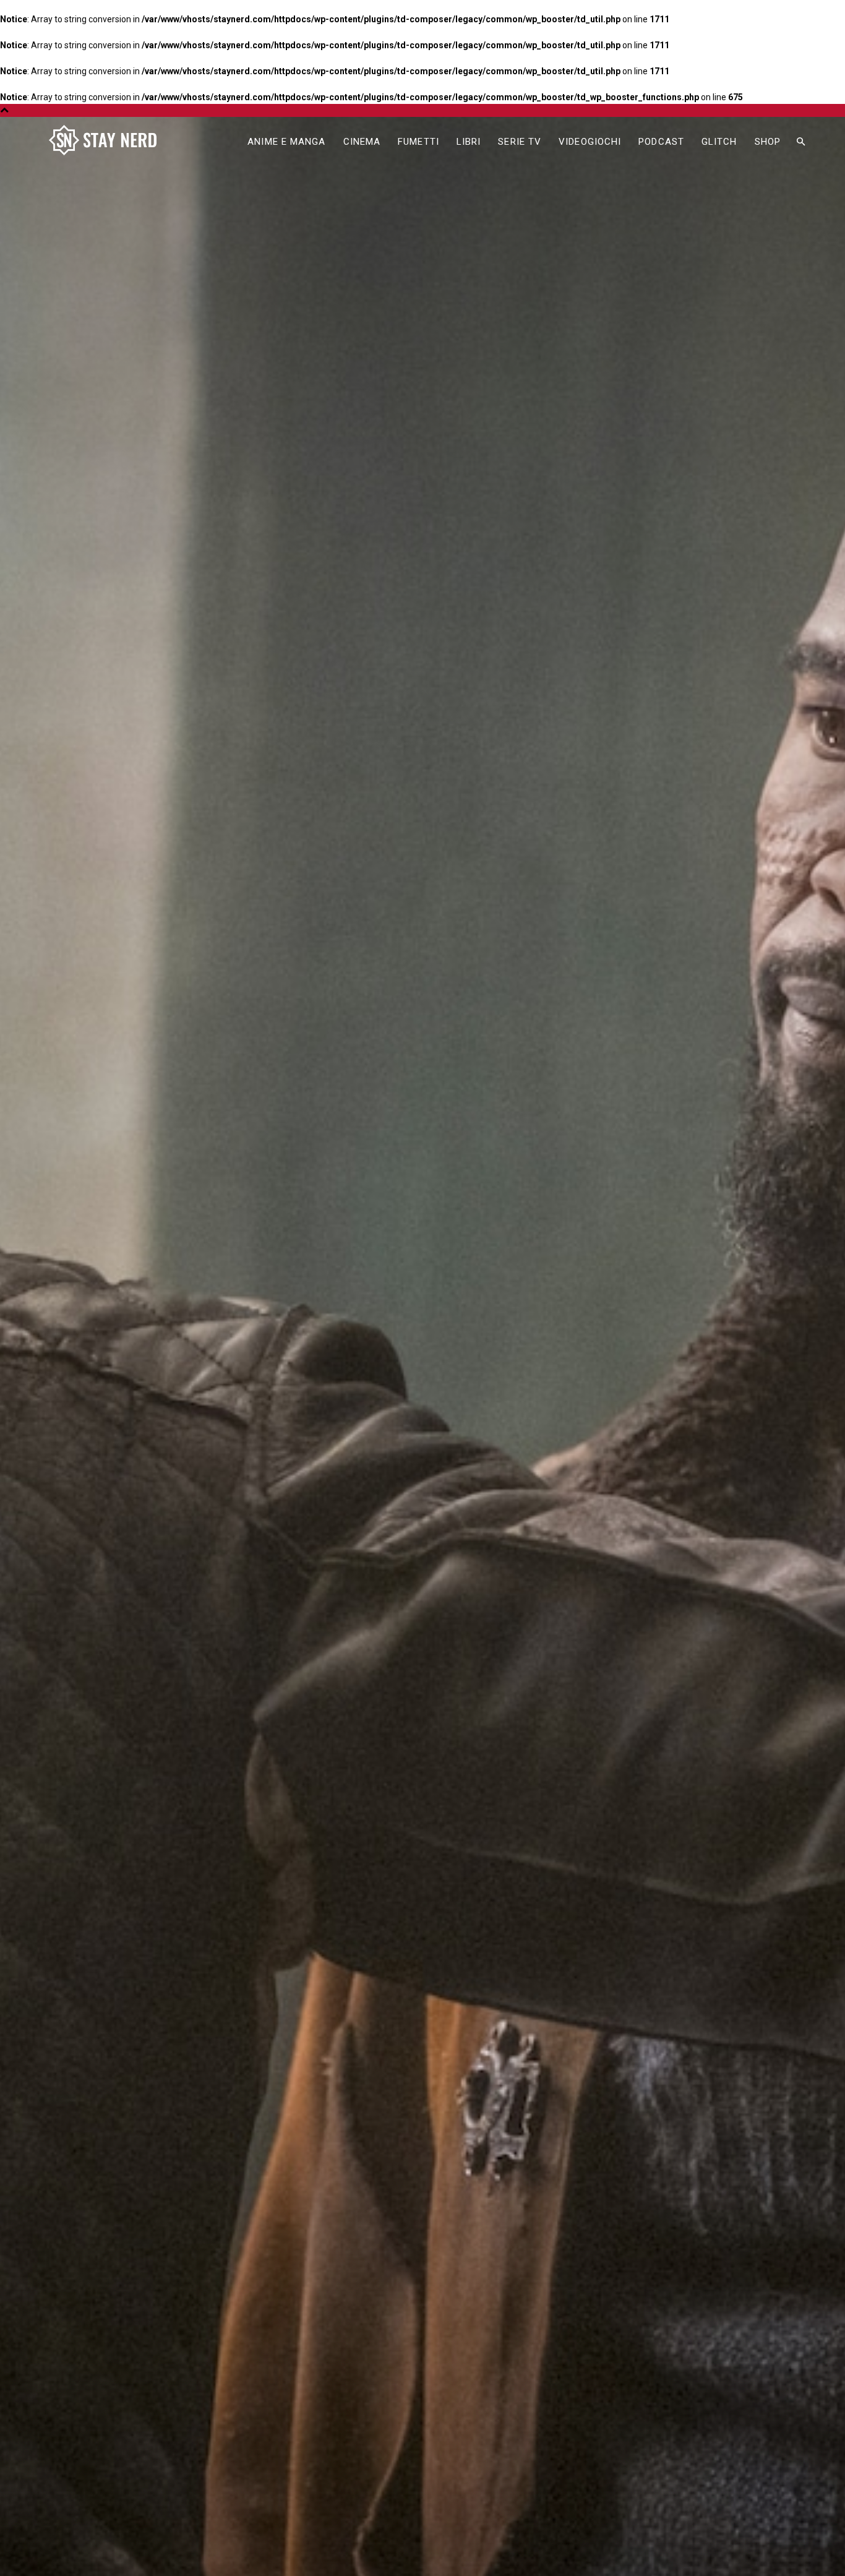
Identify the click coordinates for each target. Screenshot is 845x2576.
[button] (800, 142)
